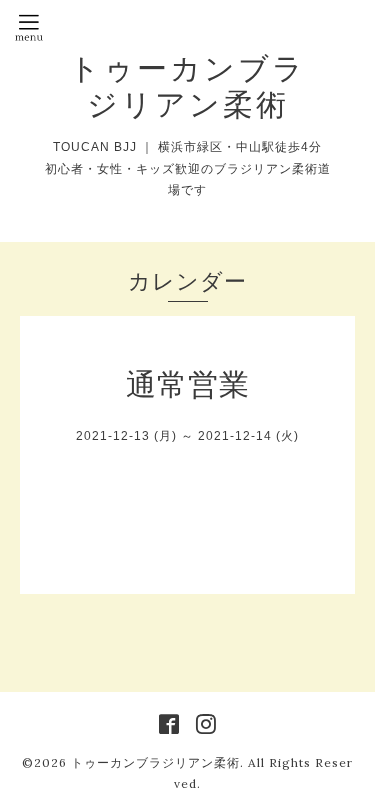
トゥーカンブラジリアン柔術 (187, 86)
